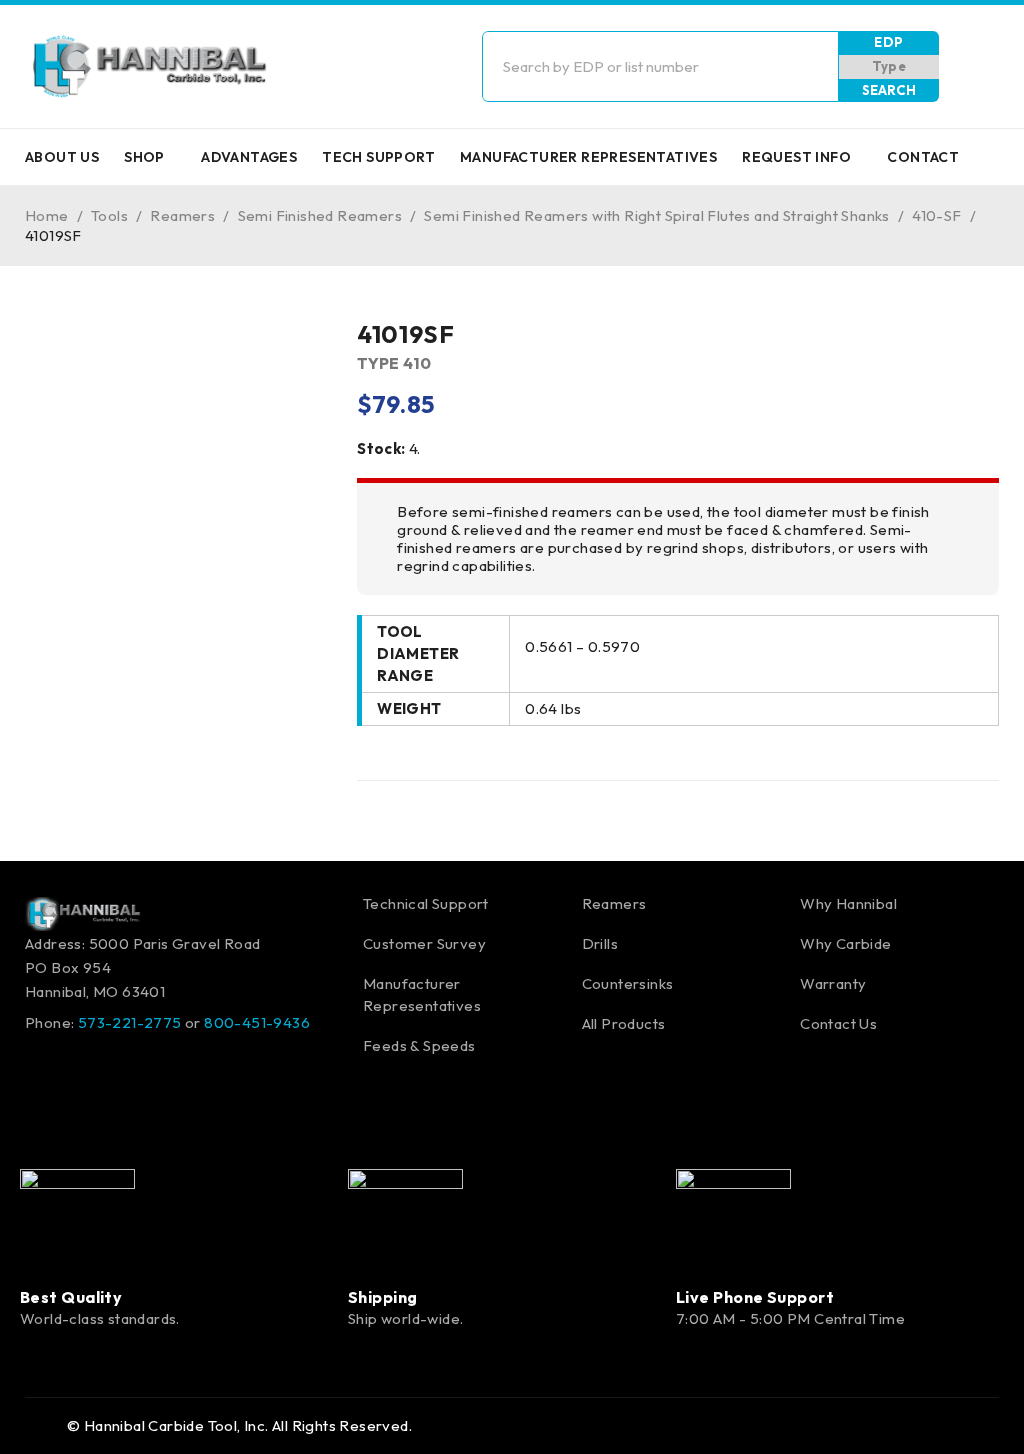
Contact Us (838, 1023)
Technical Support (426, 903)
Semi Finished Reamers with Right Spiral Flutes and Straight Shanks (656, 215)
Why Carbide (845, 943)
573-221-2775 (130, 1022)
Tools (109, 215)
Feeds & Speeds (419, 1045)
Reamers (182, 215)
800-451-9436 (257, 1022)
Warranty (833, 983)
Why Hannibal (848, 903)
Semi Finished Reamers (320, 215)
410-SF (936, 215)
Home (47, 215)
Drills (600, 943)
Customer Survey (424, 943)
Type (889, 66)
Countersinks (628, 983)
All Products (624, 1023)
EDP (888, 42)
